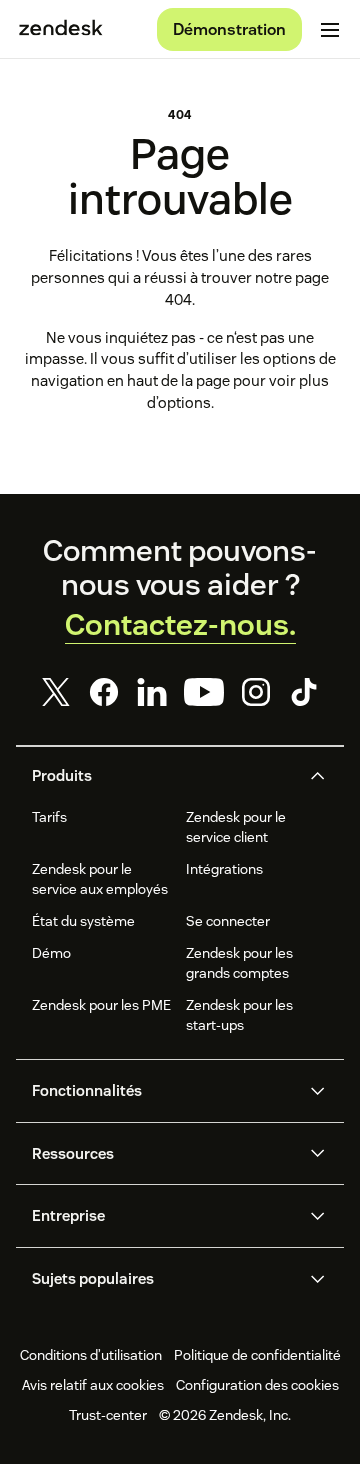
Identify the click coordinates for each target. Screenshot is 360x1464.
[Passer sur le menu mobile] (330, 30)
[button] (163, 776)
